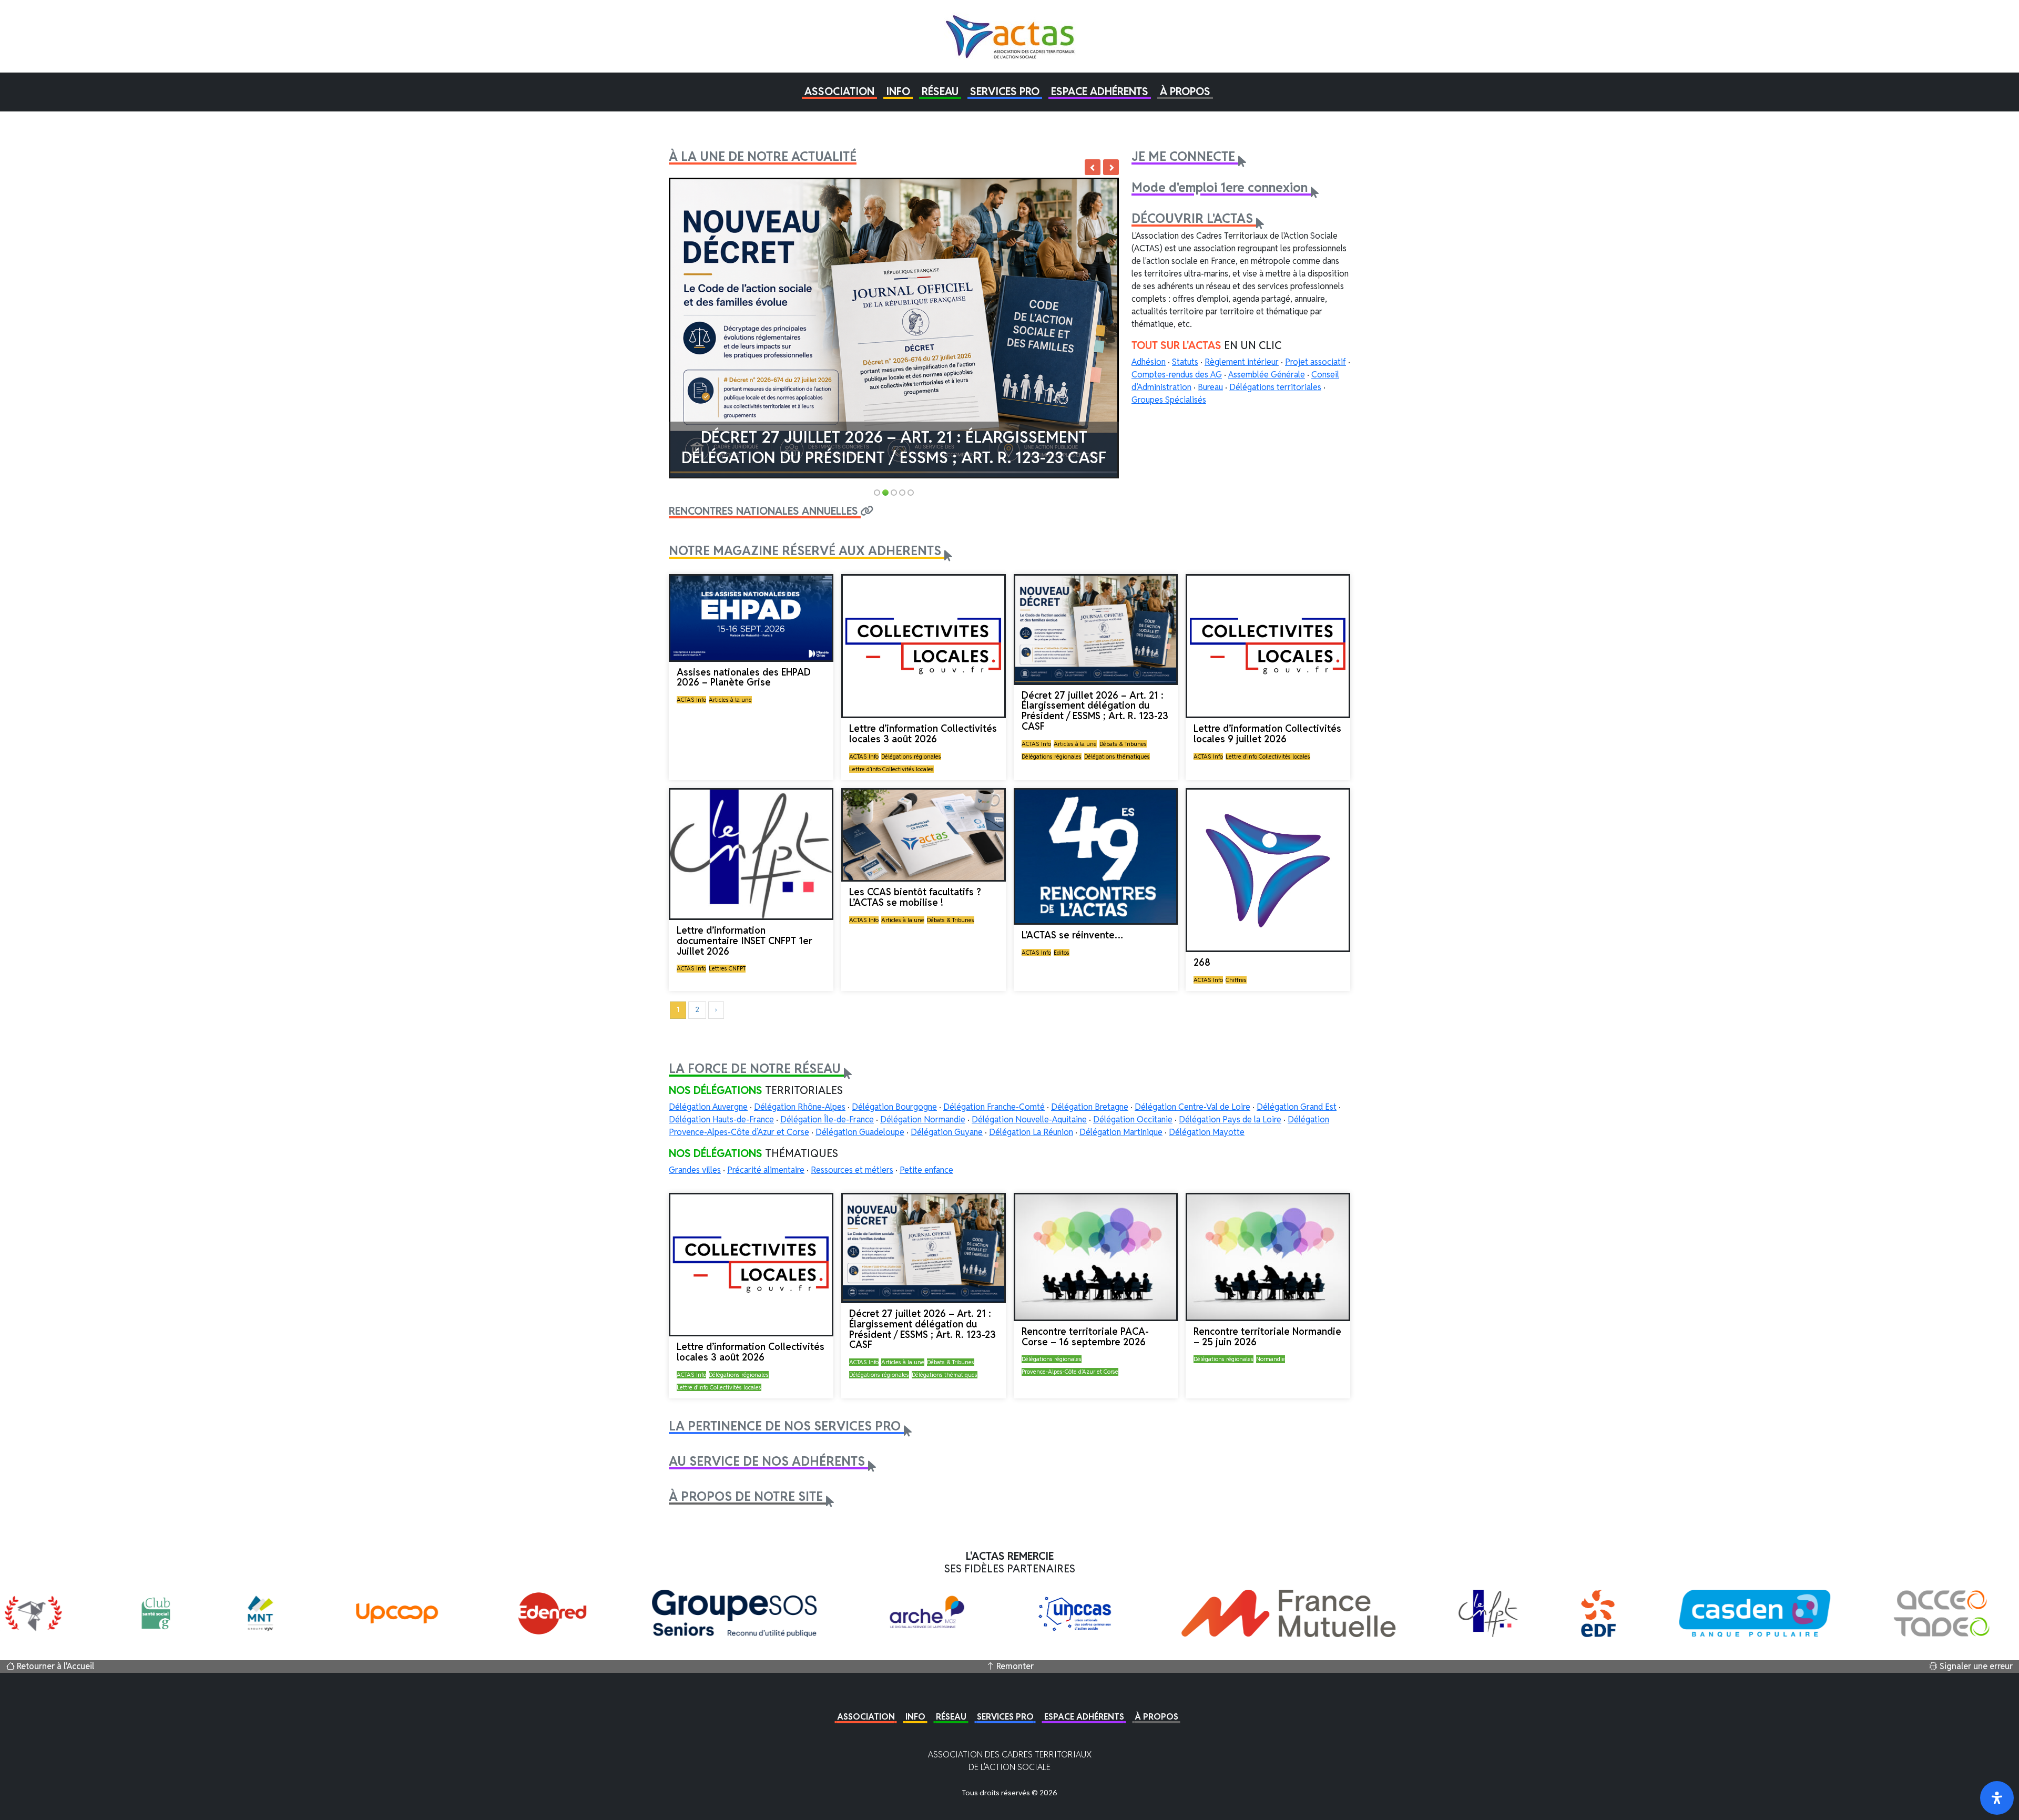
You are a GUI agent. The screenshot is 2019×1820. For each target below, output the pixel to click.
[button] (839, 91)
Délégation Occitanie (1133, 1119)
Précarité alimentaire (766, 1170)
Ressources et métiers (852, 1170)
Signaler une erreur (1975, 1666)
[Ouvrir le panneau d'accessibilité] (1997, 1798)
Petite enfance (926, 1170)
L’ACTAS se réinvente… (1072, 935)
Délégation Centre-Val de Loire (1192, 1107)
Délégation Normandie (923, 1119)
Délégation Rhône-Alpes (800, 1107)
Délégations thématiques (1117, 756)
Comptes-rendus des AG (1177, 375)
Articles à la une (730, 700)
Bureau (1210, 387)
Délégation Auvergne (708, 1107)
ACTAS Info (691, 700)
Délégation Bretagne (1090, 1107)
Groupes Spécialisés (1169, 400)
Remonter (1014, 1666)
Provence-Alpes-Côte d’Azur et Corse (1070, 1372)
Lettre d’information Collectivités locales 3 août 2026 (923, 734)
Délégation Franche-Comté (994, 1107)
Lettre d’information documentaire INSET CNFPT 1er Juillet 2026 (745, 941)
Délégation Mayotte (1207, 1132)
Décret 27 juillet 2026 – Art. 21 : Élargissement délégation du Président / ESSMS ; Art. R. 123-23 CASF (894, 447)
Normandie (1271, 1359)
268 (1202, 962)
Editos (1062, 953)
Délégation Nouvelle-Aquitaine (1029, 1119)
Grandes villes (695, 1170)
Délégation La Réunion (1031, 1132)
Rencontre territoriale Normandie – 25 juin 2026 (1267, 1337)
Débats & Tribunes (1123, 744)
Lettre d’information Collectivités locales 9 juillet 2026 (1267, 734)
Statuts (1185, 362)
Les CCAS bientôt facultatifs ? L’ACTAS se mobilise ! (915, 897)
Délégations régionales (911, 756)
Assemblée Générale (1267, 375)
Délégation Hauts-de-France (721, 1119)
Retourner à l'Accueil (54, 1666)
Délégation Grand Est (1297, 1107)
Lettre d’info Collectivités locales (891, 769)
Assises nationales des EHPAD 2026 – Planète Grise (744, 677)
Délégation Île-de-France (827, 1119)
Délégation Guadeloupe (860, 1132)
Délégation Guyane (947, 1132)
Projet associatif (1316, 362)
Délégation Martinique (1121, 1132)
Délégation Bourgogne (894, 1107)
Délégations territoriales (1275, 387)
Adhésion (1149, 362)
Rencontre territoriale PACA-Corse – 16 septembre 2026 (1085, 1337)
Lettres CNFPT (727, 968)
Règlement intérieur (1242, 362)
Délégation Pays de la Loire (1230, 1119)
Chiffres (1236, 980)
